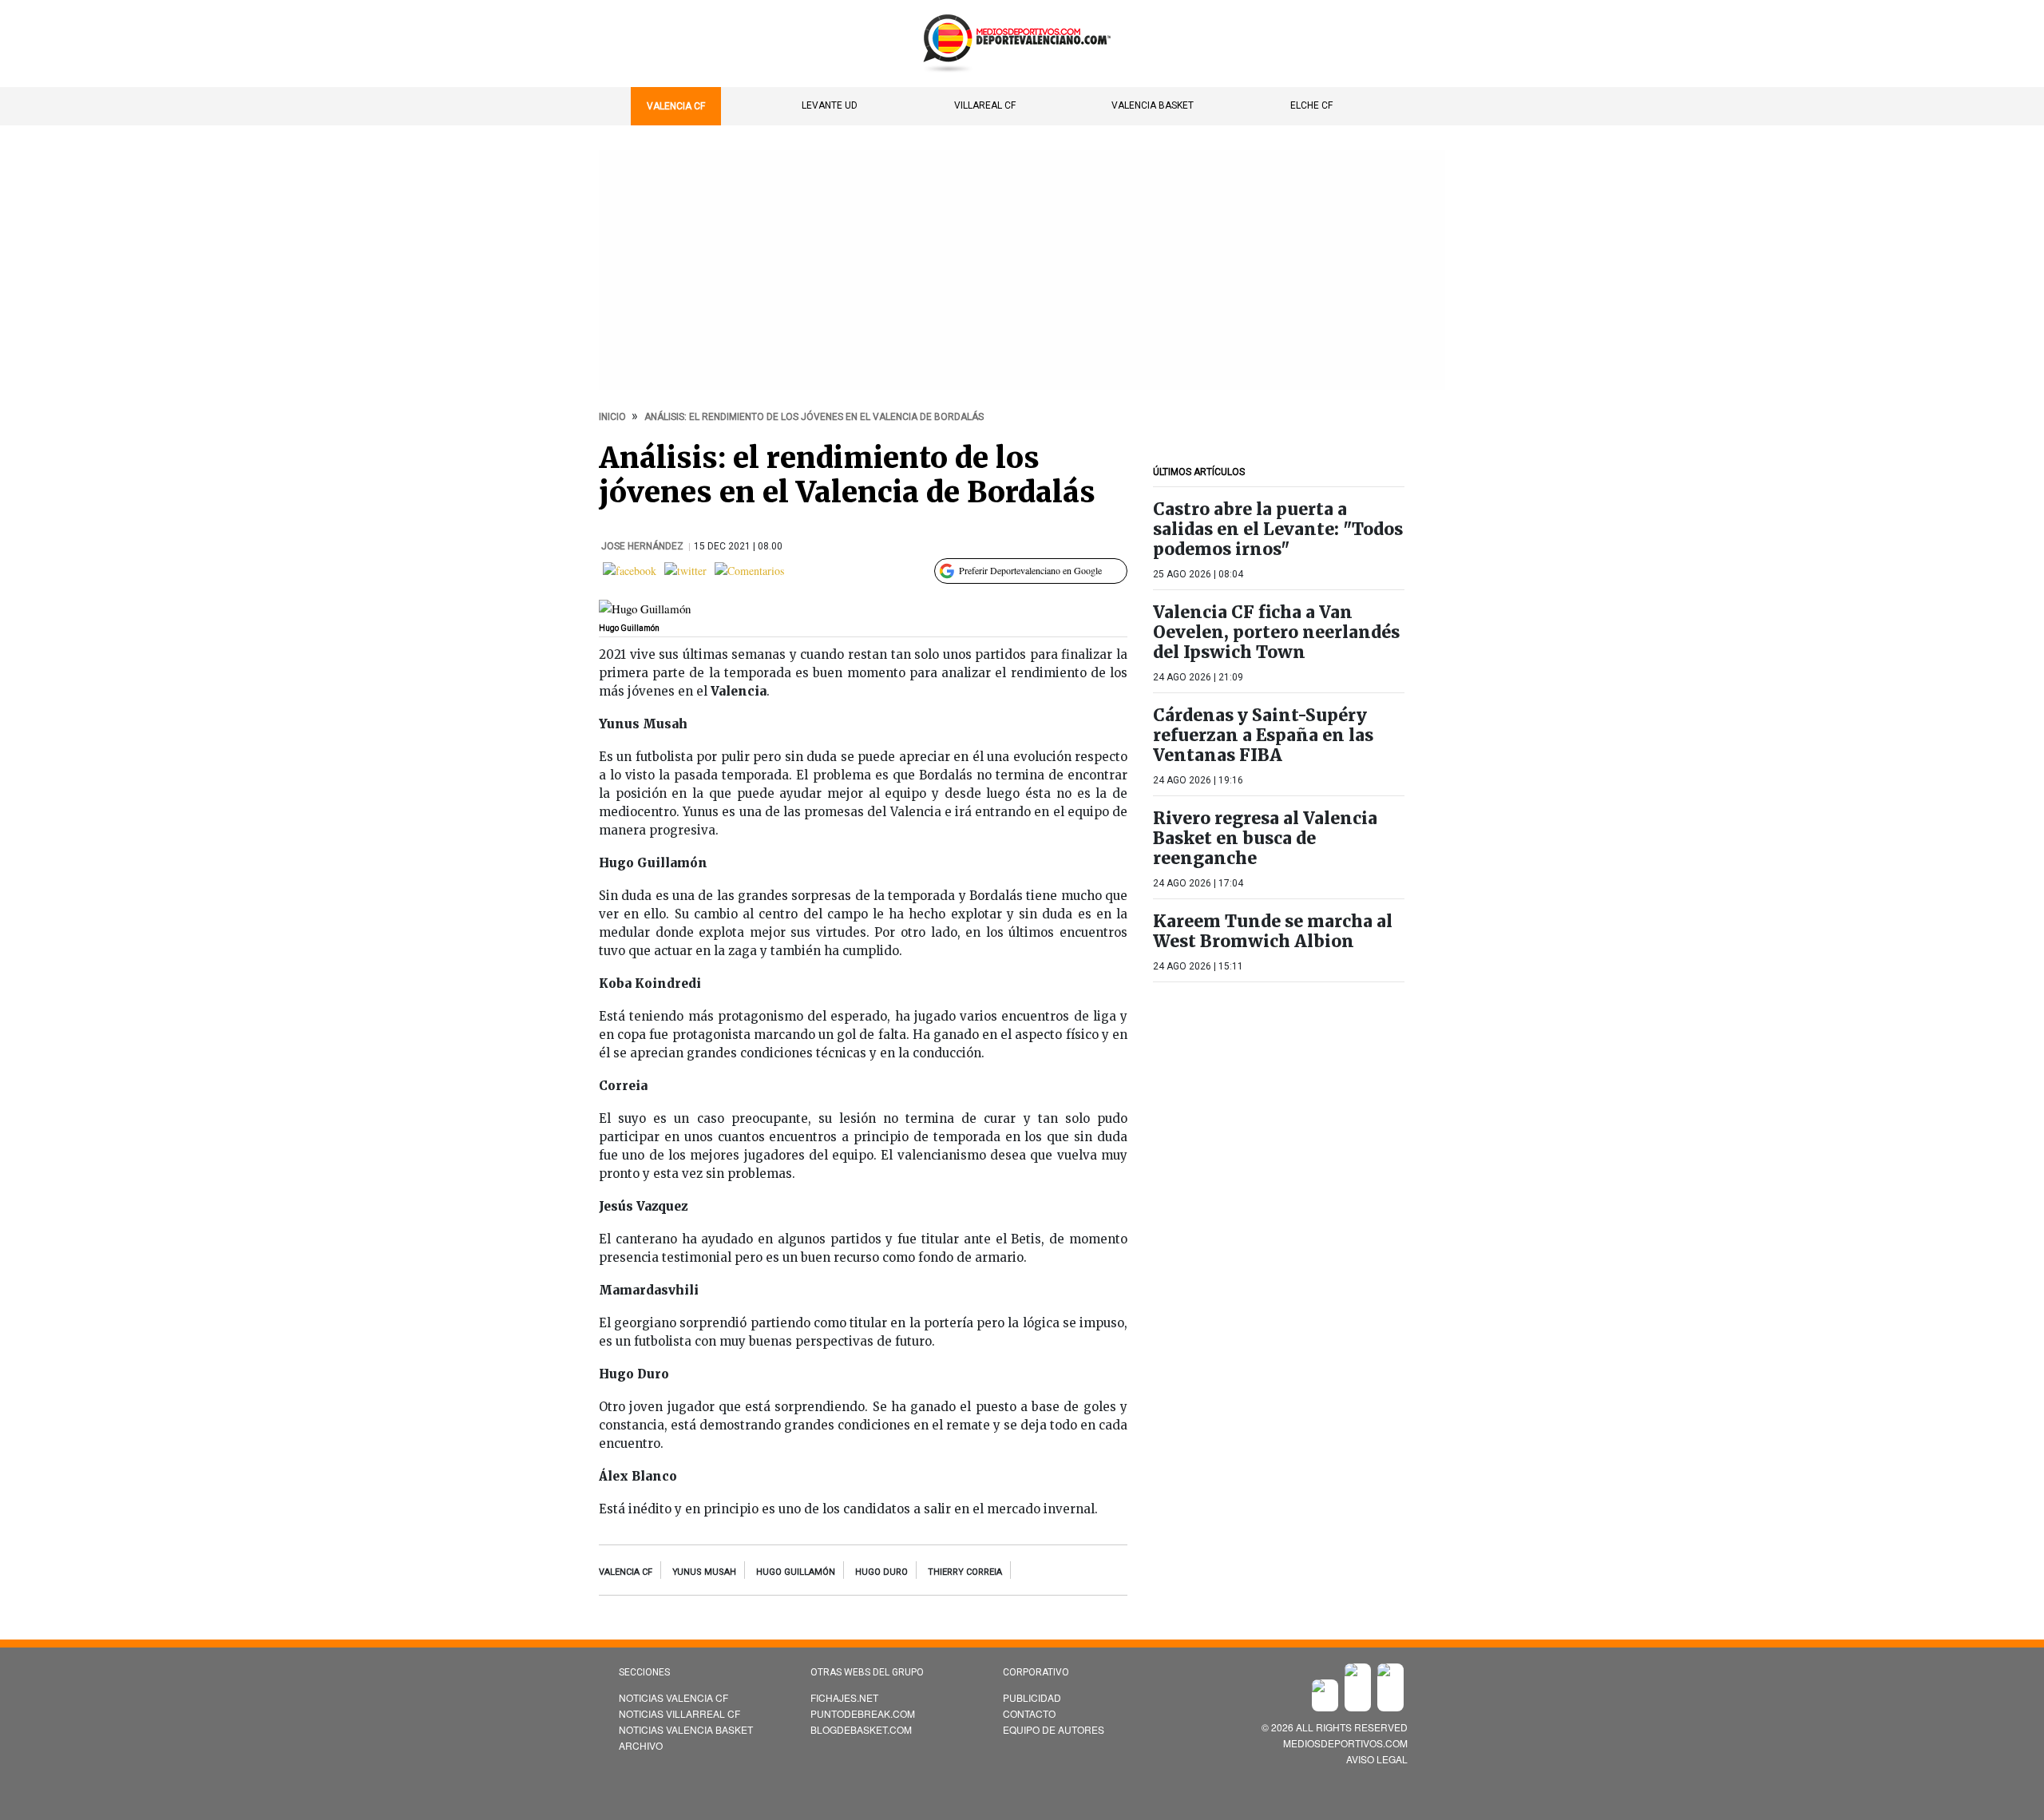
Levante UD (830, 105)
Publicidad (1032, 1697)
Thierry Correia (965, 1572)
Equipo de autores (1054, 1729)
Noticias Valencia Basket (686, 1729)
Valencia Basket (1153, 105)
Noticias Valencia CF (673, 1697)
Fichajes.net (844, 1697)
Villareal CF (985, 105)
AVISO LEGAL (1377, 1759)
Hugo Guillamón (796, 1572)
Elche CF (1311, 105)
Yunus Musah (704, 1572)
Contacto (1029, 1713)
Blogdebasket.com (861, 1729)
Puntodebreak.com (863, 1713)
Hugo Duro (881, 1572)
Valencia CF (676, 106)
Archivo (641, 1745)
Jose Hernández (644, 546)
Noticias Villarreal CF (679, 1713)
